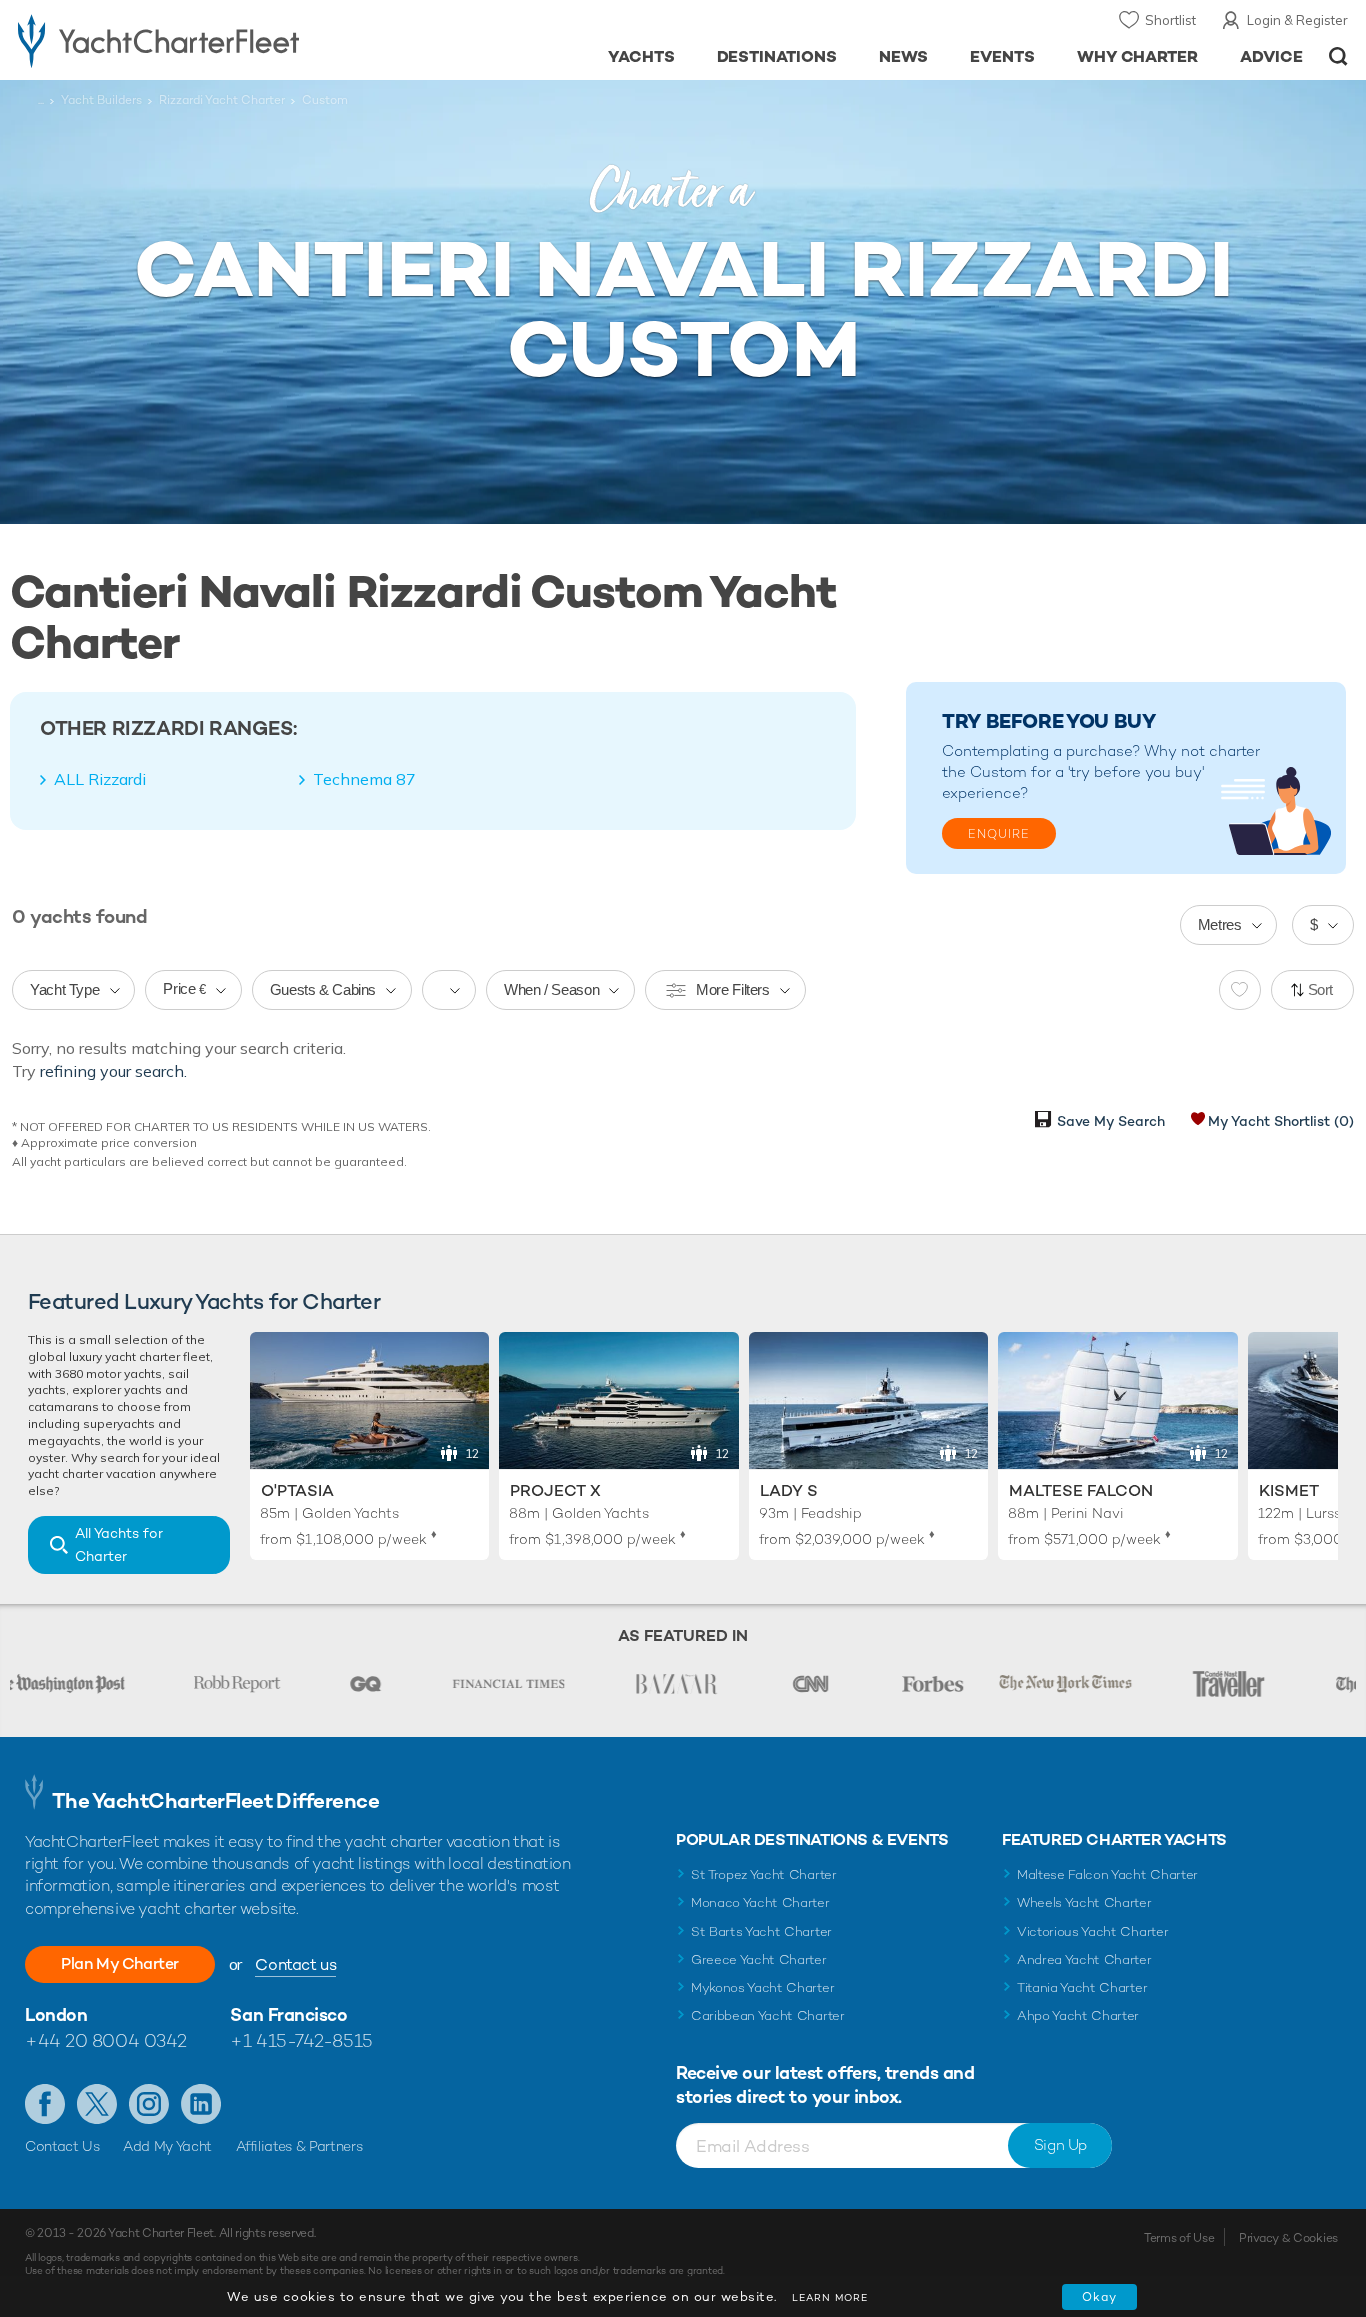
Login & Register (1297, 20)
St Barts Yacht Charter (761, 1931)
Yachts (641, 56)
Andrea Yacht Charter (1084, 1959)
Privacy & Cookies (1288, 2238)
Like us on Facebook (45, 2104)
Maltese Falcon (1081, 1490)
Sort (1321, 989)
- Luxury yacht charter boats (211, 40)
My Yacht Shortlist (1281, 1121)
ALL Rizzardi (100, 779)
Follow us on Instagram (149, 2104)
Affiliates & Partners (299, 2146)
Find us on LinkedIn (201, 2104)
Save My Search (1111, 1121)
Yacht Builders (101, 100)
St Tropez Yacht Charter (764, 1874)
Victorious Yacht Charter (1092, 1931)
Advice (1271, 56)
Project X (555, 1490)
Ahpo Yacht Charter (1078, 2015)
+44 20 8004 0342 (106, 2040)
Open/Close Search (1338, 56)
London (56, 2014)
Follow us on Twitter (97, 2104)
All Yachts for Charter (119, 1544)
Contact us (295, 1964)
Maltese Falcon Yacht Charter (1107, 1874)
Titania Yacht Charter (1082, 1987)
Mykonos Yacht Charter (762, 1987)
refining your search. (113, 1071)
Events (1002, 56)
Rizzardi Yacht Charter (222, 100)
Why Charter (1138, 56)
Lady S (789, 1490)
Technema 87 (364, 779)
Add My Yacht (167, 2146)
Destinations (777, 56)
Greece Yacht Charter (759, 1959)
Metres (1220, 924)
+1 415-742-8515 (301, 2040)
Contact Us (62, 2146)
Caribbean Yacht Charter (768, 2015)
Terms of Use (1179, 2238)
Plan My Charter (120, 1963)
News (903, 56)
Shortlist (1170, 20)
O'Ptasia (297, 1490)
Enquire (999, 834)
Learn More (830, 2297)
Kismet (1289, 1490)
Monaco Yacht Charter (760, 1902)
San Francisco (288, 2014)
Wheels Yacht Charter (1084, 1902)
